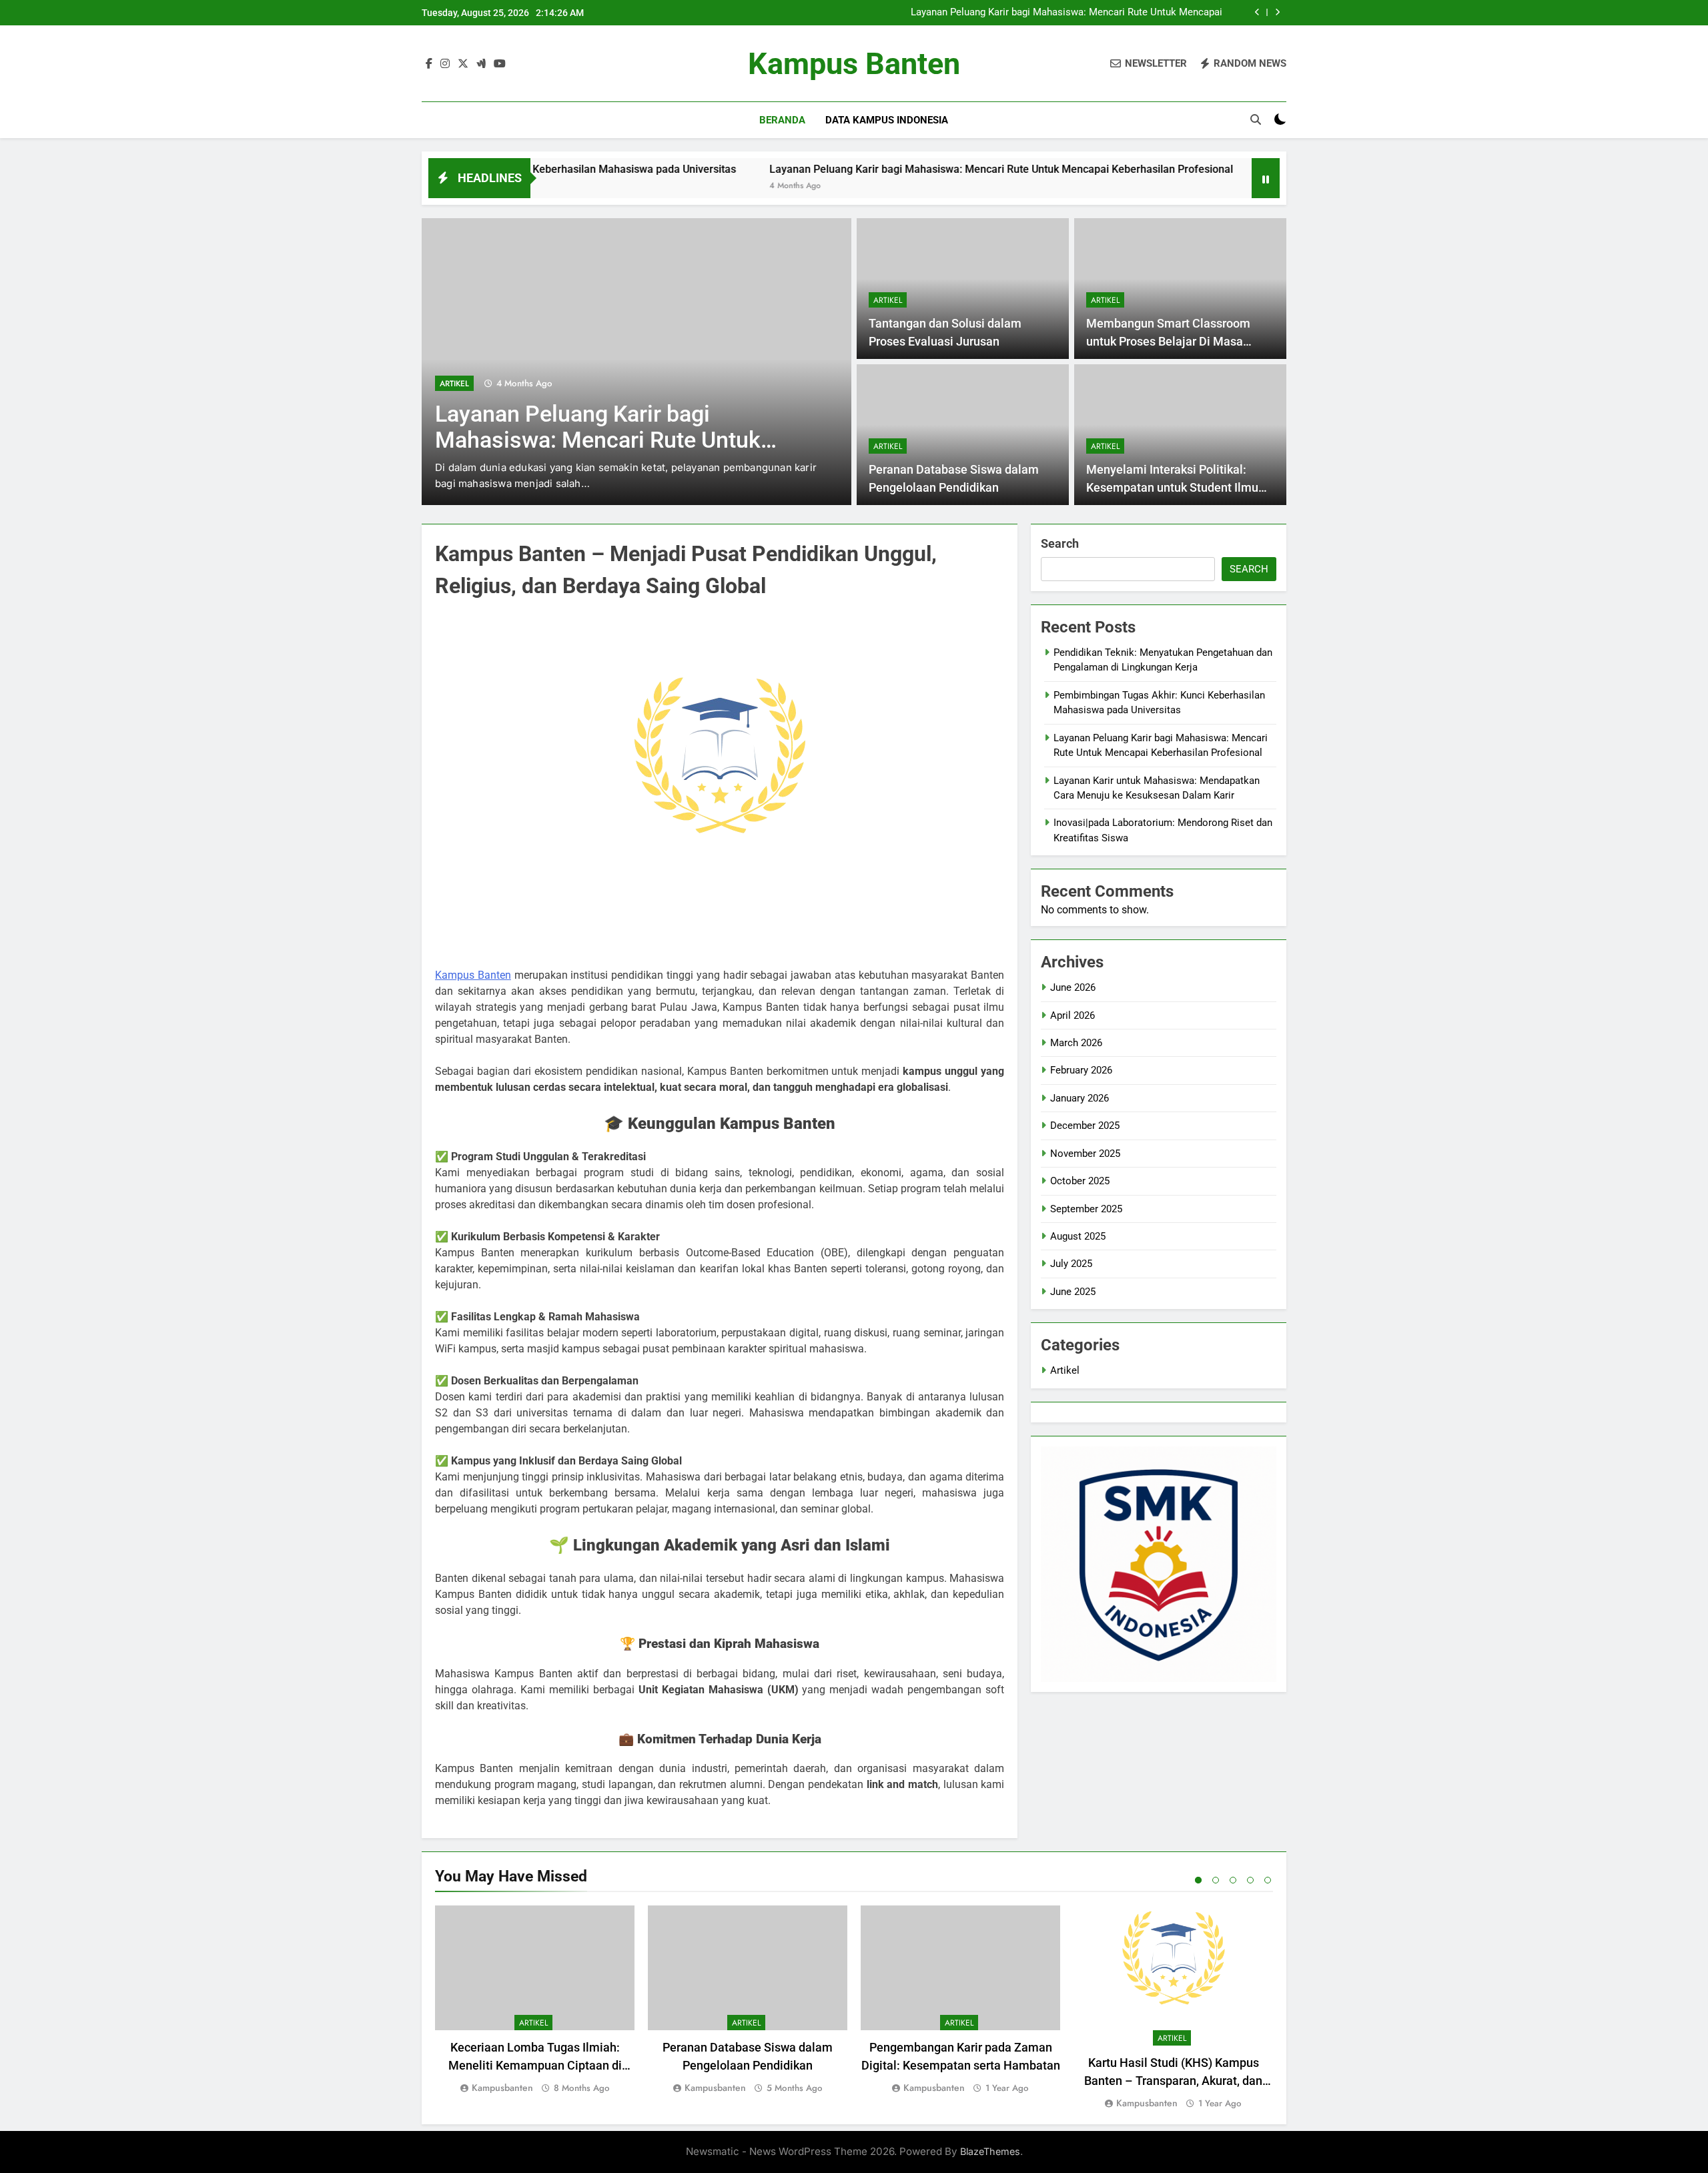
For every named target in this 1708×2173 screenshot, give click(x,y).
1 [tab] (1198, 1880)
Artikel (454, 384)
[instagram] (445, 64)
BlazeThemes (990, 2151)
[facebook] (429, 64)
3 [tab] (1233, 1880)
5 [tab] (1268, 1880)
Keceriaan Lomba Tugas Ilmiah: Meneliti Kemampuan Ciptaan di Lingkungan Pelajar (535, 2065)
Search (1060, 543)
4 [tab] (1250, 1880)
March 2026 (1076, 1043)
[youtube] (500, 64)
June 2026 (1073, 987)
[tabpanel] (535, 2001)
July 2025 (1071, 1264)
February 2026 (1081, 1070)
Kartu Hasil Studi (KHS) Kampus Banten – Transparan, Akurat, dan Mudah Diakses (1173, 2081)
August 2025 (1078, 1236)
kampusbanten (502, 2088)
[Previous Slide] (1257, 12)
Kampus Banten (854, 64)
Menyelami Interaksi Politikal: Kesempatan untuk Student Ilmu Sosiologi (1172, 487)
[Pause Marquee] (1266, 178)
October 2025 (1080, 1181)
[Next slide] (1277, 12)
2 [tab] (1216, 1880)
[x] (463, 64)
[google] (481, 64)
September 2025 (1086, 1209)
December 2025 (1085, 1126)
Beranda (782, 120)
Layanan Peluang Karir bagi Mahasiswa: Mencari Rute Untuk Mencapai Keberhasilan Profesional (1066, 13)
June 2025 (1073, 1292)
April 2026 (1073, 1015)
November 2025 (1085, 1154)
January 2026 (1080, 1098)
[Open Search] (1256, 119)
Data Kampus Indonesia (887, 120)
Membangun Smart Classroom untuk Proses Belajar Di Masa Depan (1168, 341)
